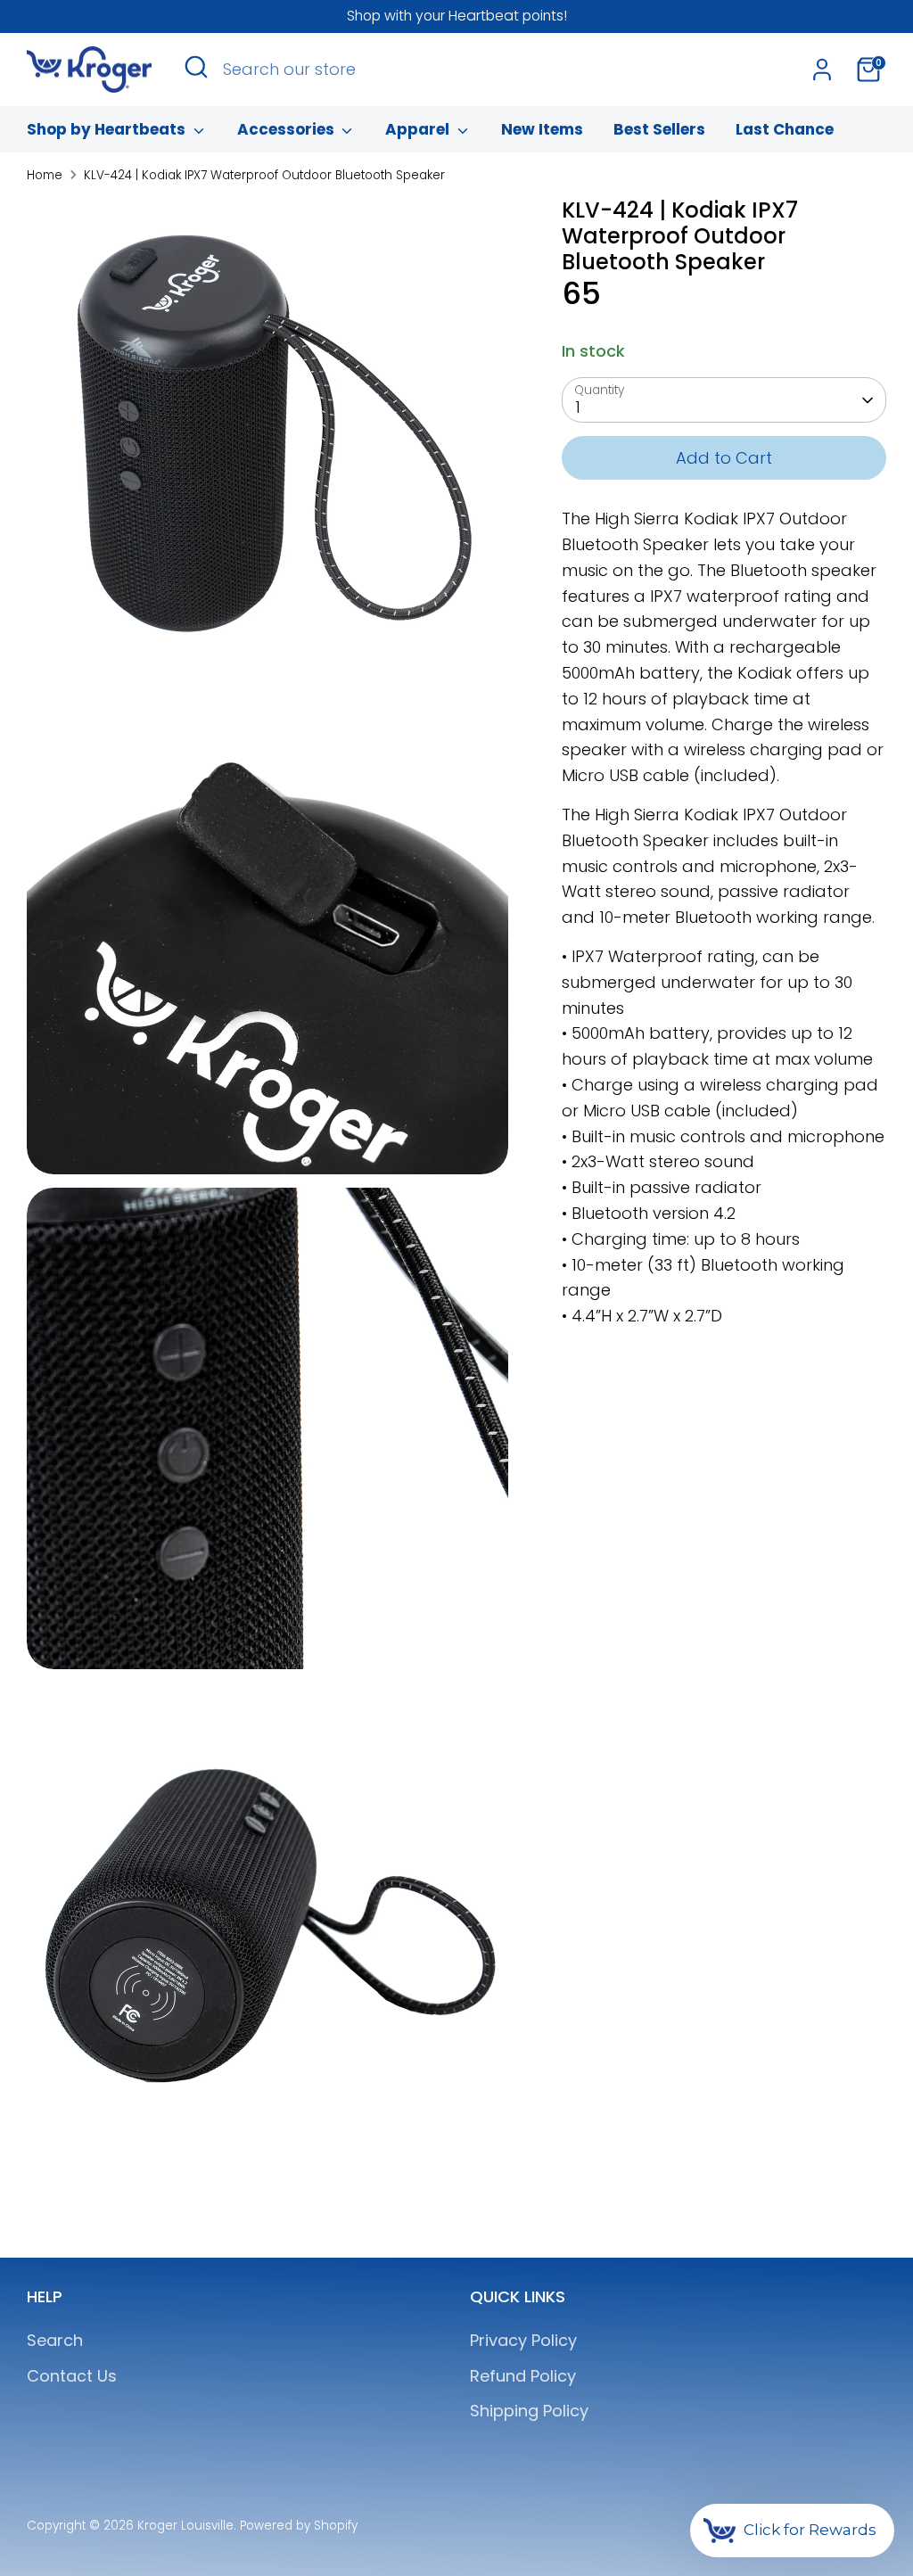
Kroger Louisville (185, 2526)
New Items (542, 129)
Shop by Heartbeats (108, 129)
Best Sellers (659, 129)
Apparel (419, 129)
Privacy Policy (523, 2340)
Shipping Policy (529, 2411)
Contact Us (72, 2376)
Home (45, 175)
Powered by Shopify (299, 2526)
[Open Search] (196, 67)
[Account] (822, 70)
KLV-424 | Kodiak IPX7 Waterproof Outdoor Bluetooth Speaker (264, 175)
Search (55, 2340)
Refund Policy (523, 2376)
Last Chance (785, 129)
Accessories (288, 129)
